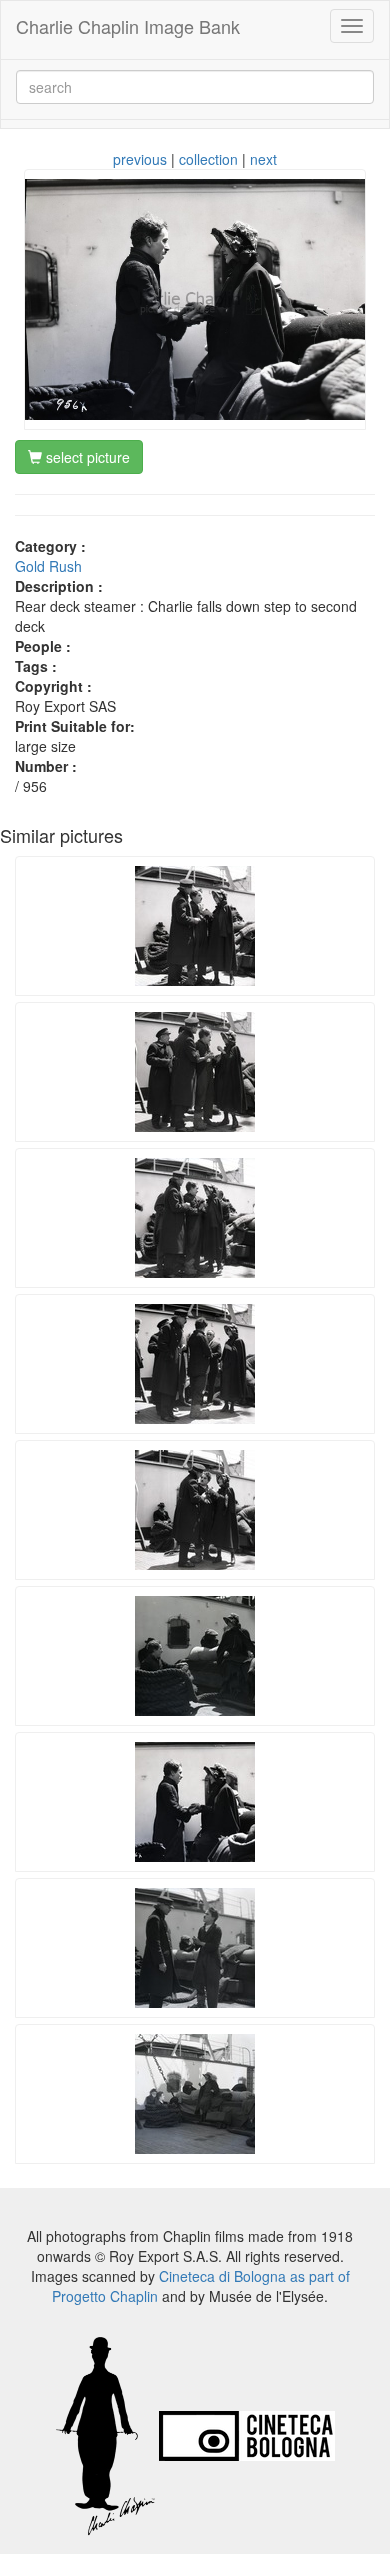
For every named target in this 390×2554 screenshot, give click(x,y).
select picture (86, 457)
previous (140, 159)
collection (208, 159)
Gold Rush (48, 566)
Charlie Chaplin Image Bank (128, 26)
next (263, 159)
